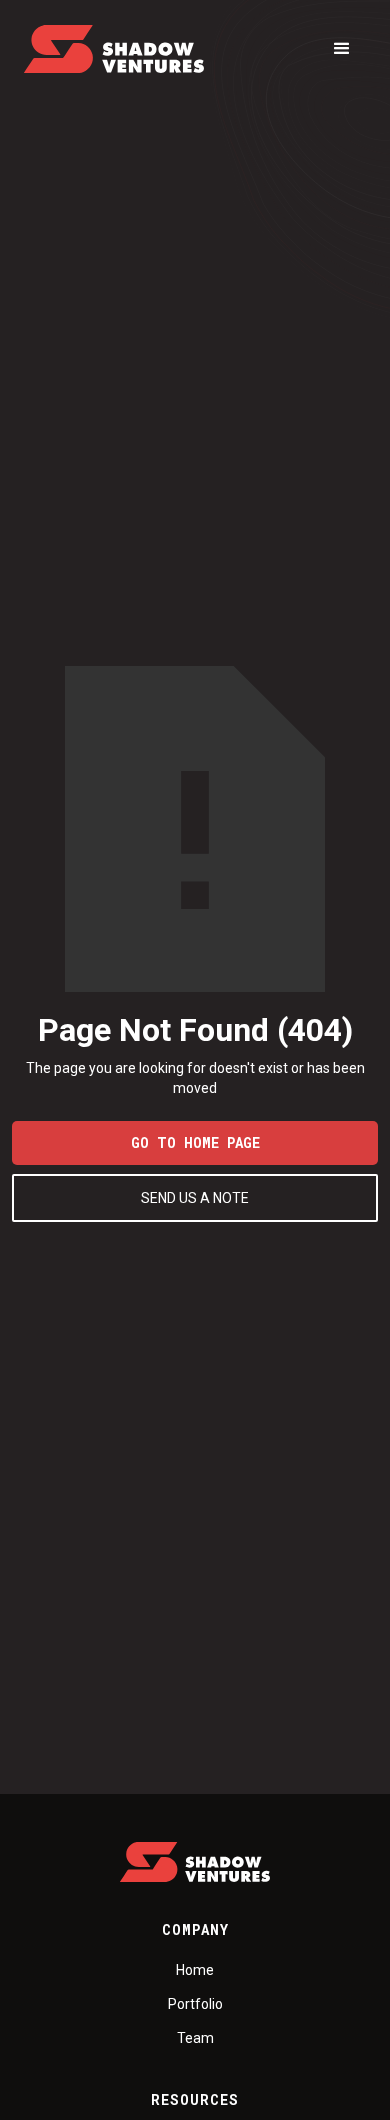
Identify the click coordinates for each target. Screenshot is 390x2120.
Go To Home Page (195, 1142)
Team (195, 2038)
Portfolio (195, 2004)
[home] (114, 49)
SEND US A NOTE (195, 1198)
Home (195, 1970)
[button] (342, 49)
